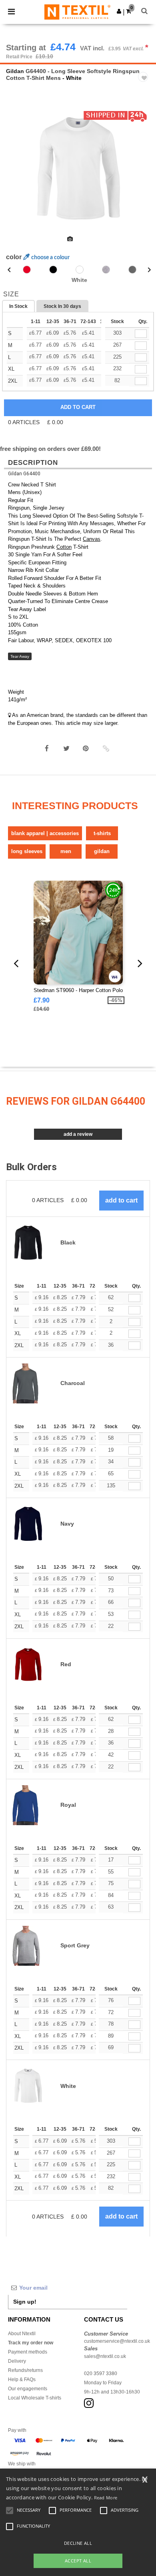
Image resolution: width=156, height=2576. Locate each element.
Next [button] (144, 174)
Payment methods (28, 2352)
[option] (78, 169)
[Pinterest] (86, 748)
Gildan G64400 (24, 474)
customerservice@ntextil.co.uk (117, 2341)
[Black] (53, 270)
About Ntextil (22, 2334)
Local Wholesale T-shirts (35, 2398)
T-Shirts (102, 833)
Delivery (17, 2361)
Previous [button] (17, 174)
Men (66, 851)
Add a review (78, 1134)
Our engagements (28, 2389)
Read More (106, 2498)
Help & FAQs (22, 2380)
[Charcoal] (132, 270)
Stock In (62, 306)
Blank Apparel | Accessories (45, 833)
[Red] (27, 270)
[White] (80, 270)
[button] (119, 11)
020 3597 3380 (101, 2374)
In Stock (18, 306)
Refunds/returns (25, 2370)
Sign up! (25, 2302)
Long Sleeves (27, 851)
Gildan (15, 71)
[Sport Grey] (106, 270)
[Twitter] (66, 748)
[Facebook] (47, 748)
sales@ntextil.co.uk (105, 2356)
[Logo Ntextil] (77, 12)
